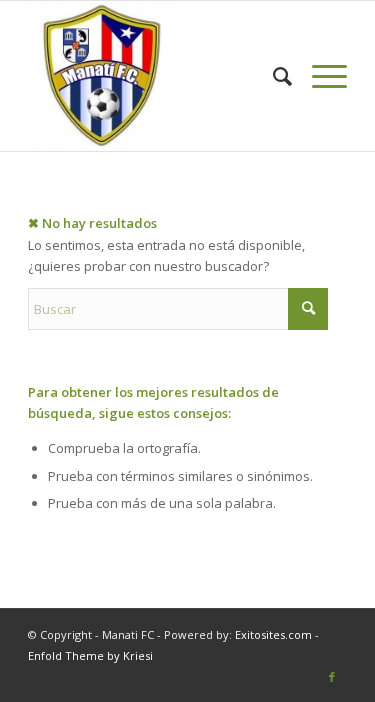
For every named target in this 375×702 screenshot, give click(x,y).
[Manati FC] (155, 76)
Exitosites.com (272, 634)
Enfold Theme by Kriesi (90, 655)
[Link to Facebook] (332, 677)
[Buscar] (272, 76)
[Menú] (319, 76)
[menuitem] (272, 76)
